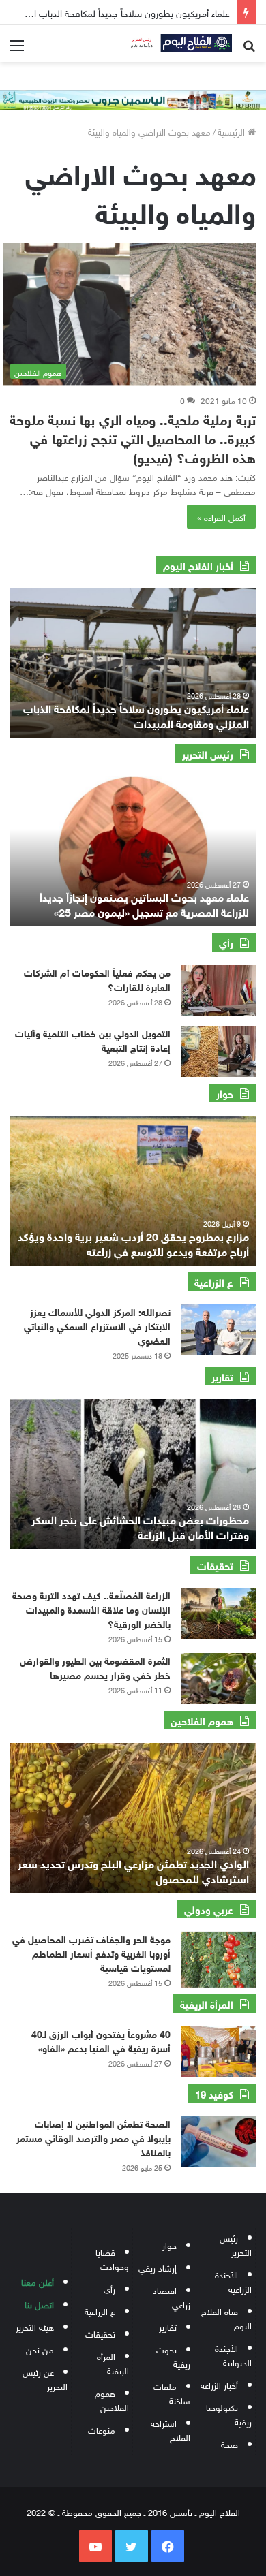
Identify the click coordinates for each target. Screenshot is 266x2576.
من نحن (40, 2349)
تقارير (168, 2326)
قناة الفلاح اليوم (226, 2318)
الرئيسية (233, 131)
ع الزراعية (100, 2311)
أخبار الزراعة (219, 2384)
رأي (109, 2288)
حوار (169, 2245)
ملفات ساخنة (172, 2393)
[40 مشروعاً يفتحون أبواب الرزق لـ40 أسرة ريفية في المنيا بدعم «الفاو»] (218, 2052)
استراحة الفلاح (171, 2430)
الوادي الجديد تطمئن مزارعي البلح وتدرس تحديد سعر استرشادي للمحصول (133, 1870)
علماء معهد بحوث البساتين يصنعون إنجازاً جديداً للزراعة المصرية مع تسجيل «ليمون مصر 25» (144, 904)
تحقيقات (100, 2333)
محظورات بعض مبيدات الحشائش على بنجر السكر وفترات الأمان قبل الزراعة (140, 1526)
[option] (133, 663)
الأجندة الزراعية (233, 2281)
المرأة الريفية (113, 2363)
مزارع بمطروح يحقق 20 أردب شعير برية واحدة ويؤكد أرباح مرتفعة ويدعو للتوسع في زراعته (133, 1243)
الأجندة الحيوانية (233, 2355)
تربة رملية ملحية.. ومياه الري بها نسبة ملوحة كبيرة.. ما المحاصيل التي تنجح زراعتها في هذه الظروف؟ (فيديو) (133, 437)
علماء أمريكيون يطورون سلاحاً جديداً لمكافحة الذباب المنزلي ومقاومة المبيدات (136, 715)
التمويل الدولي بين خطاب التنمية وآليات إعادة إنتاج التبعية (93, 1039)
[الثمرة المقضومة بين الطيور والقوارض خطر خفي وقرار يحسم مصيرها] (218, 1679)
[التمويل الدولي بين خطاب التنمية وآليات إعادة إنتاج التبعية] (218, 1051)
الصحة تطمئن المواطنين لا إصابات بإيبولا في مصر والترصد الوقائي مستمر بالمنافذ (93, 2137)
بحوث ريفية (173, 2356)
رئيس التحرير (236, 2244)
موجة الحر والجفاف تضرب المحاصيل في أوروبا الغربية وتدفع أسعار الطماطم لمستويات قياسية (91, 1952)
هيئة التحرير (35, 2326)
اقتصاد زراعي (172, 2297)
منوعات (102, 2429)
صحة (230, 2444)
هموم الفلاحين (112, 2400)
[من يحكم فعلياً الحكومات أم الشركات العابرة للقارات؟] (218, 991)
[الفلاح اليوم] (177, 43)
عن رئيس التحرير (45, 2378)
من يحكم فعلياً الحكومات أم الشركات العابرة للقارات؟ (97, 979)
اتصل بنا (39, 2304)
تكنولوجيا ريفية (229, 2414)
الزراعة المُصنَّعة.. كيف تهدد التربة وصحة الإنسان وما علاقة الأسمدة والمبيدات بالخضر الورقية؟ (91, 1608)
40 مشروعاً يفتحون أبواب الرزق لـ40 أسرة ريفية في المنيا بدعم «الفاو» (101, 2040)
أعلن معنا (38, 2281)
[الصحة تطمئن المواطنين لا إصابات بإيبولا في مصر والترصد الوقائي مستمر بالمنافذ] (218, 2142)
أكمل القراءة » (221, 517)
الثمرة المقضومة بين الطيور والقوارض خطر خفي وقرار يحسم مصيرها (95, 1667)
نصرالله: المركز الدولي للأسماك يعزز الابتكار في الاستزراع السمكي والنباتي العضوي (97, 1325)
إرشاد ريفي (158, 2267)
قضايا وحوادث (112, 2259)
